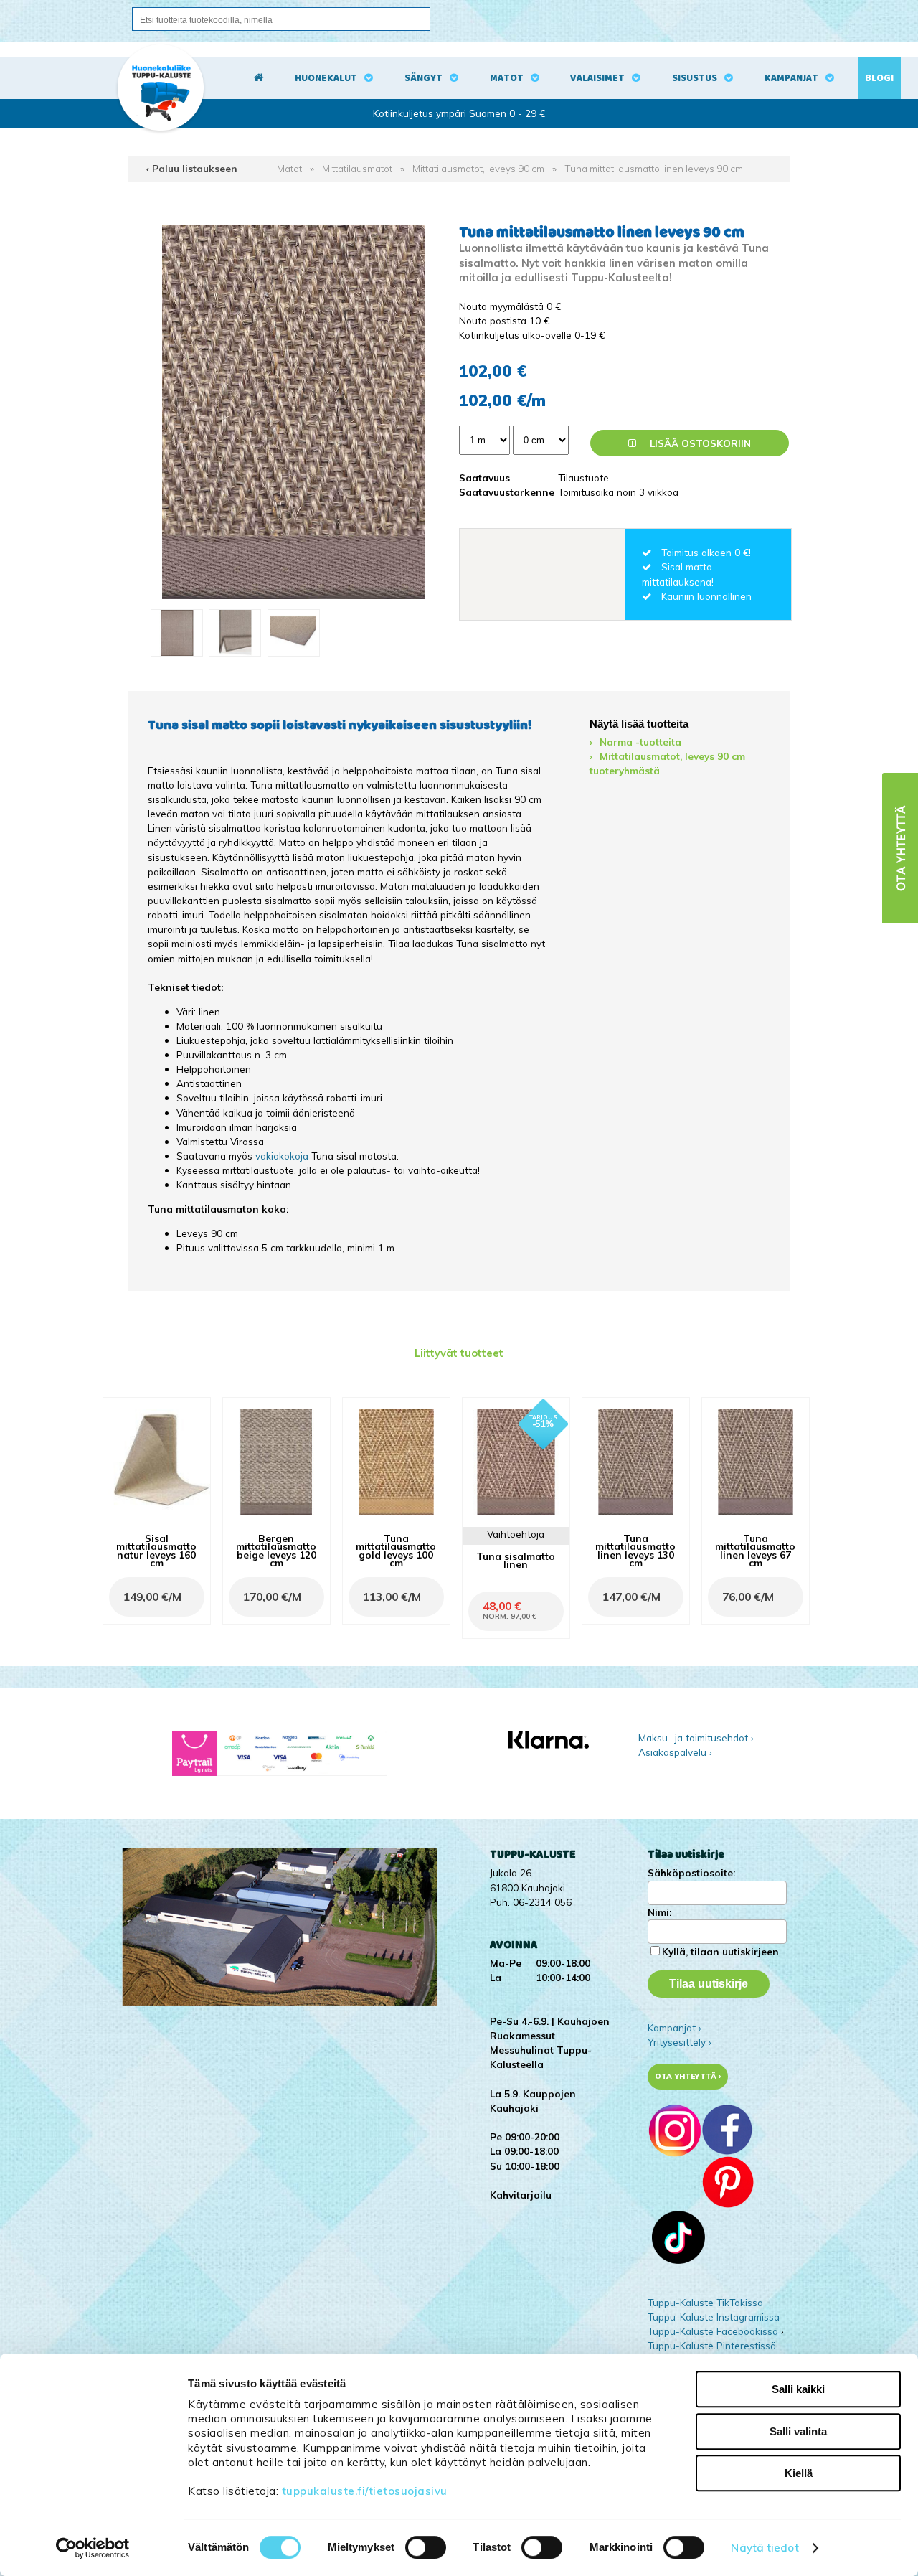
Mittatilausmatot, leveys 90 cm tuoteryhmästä (667, 763)
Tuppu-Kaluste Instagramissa (714, 2317)
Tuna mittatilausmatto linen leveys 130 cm (635, 1550)
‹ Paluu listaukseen (192, 168)
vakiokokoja (282, 1156)
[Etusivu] (259, 78)
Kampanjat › (675, 2027)
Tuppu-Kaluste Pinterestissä (712, 2345)
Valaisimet (597, 78)
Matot (507, 78)
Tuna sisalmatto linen (516, 1560)
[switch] (426, 2547)
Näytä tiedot (765, 2548)
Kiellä (799, 2473)
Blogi (879, 78)
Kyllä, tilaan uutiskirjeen (720, 1951)
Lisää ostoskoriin (699, 443)
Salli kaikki (798, 2389)
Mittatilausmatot (357, 168)
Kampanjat (791, 78)
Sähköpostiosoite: (691, 1872)
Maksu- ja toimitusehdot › (696, 1738)
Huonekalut (326, 78)
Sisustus (695, 78)
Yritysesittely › (680, 2042)
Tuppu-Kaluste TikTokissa (705, 2302)
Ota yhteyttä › (688, 2076)
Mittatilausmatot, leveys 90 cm (478, 168)
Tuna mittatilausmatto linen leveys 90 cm (654, 168)
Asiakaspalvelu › (675, 1752)
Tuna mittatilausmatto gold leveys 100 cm (396, 1550)
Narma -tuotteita (640, 742)
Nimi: (659, 1912)
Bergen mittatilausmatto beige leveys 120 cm (276, 1550)
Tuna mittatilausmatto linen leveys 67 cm (755, 1550)
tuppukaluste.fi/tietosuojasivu (365, 2491)
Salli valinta (798, 2431)
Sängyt (423, 78)
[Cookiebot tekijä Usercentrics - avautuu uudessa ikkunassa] (93, 2548)
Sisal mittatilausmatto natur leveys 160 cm (156, 1550)
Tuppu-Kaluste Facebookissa (713, 2331)
